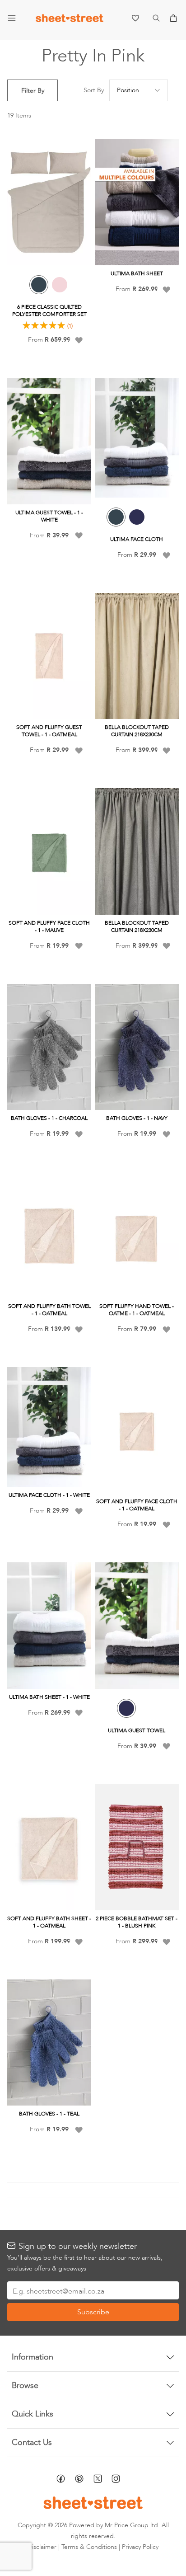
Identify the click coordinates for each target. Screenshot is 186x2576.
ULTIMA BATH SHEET (137, 273)
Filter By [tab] (33, 91)
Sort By (94, 90)
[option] (39, 285)
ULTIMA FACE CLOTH (137, 539)
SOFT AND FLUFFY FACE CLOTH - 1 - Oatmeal (137, 1505)
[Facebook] (66, 2480)
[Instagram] (121, 2480)
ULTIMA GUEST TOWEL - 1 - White (49, 516)
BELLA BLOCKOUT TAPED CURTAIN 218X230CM (137, 731)
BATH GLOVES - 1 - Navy (137, 1118)
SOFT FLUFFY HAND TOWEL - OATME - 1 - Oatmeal (137, 1310)
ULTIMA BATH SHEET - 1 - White (49, 1697)
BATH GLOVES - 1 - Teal (49, 2114)
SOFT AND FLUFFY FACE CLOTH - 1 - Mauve (49, 926)
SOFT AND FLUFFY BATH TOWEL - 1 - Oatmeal (49, 1310)
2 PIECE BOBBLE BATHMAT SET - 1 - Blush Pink (137, 1922)
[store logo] (70, 20)
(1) (70, 326)
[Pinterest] (84, 2480)
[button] (79, 340)
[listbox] (49, 288)
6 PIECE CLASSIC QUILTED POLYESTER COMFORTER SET (49, 310)
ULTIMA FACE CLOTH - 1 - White (49, 1495)
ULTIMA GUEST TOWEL (137, 1730)
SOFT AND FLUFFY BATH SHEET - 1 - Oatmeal (49, 1922)
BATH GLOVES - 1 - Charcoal (49, 1118)
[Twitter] (102, 2480)
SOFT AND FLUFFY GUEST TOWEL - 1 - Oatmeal (49, 731)
